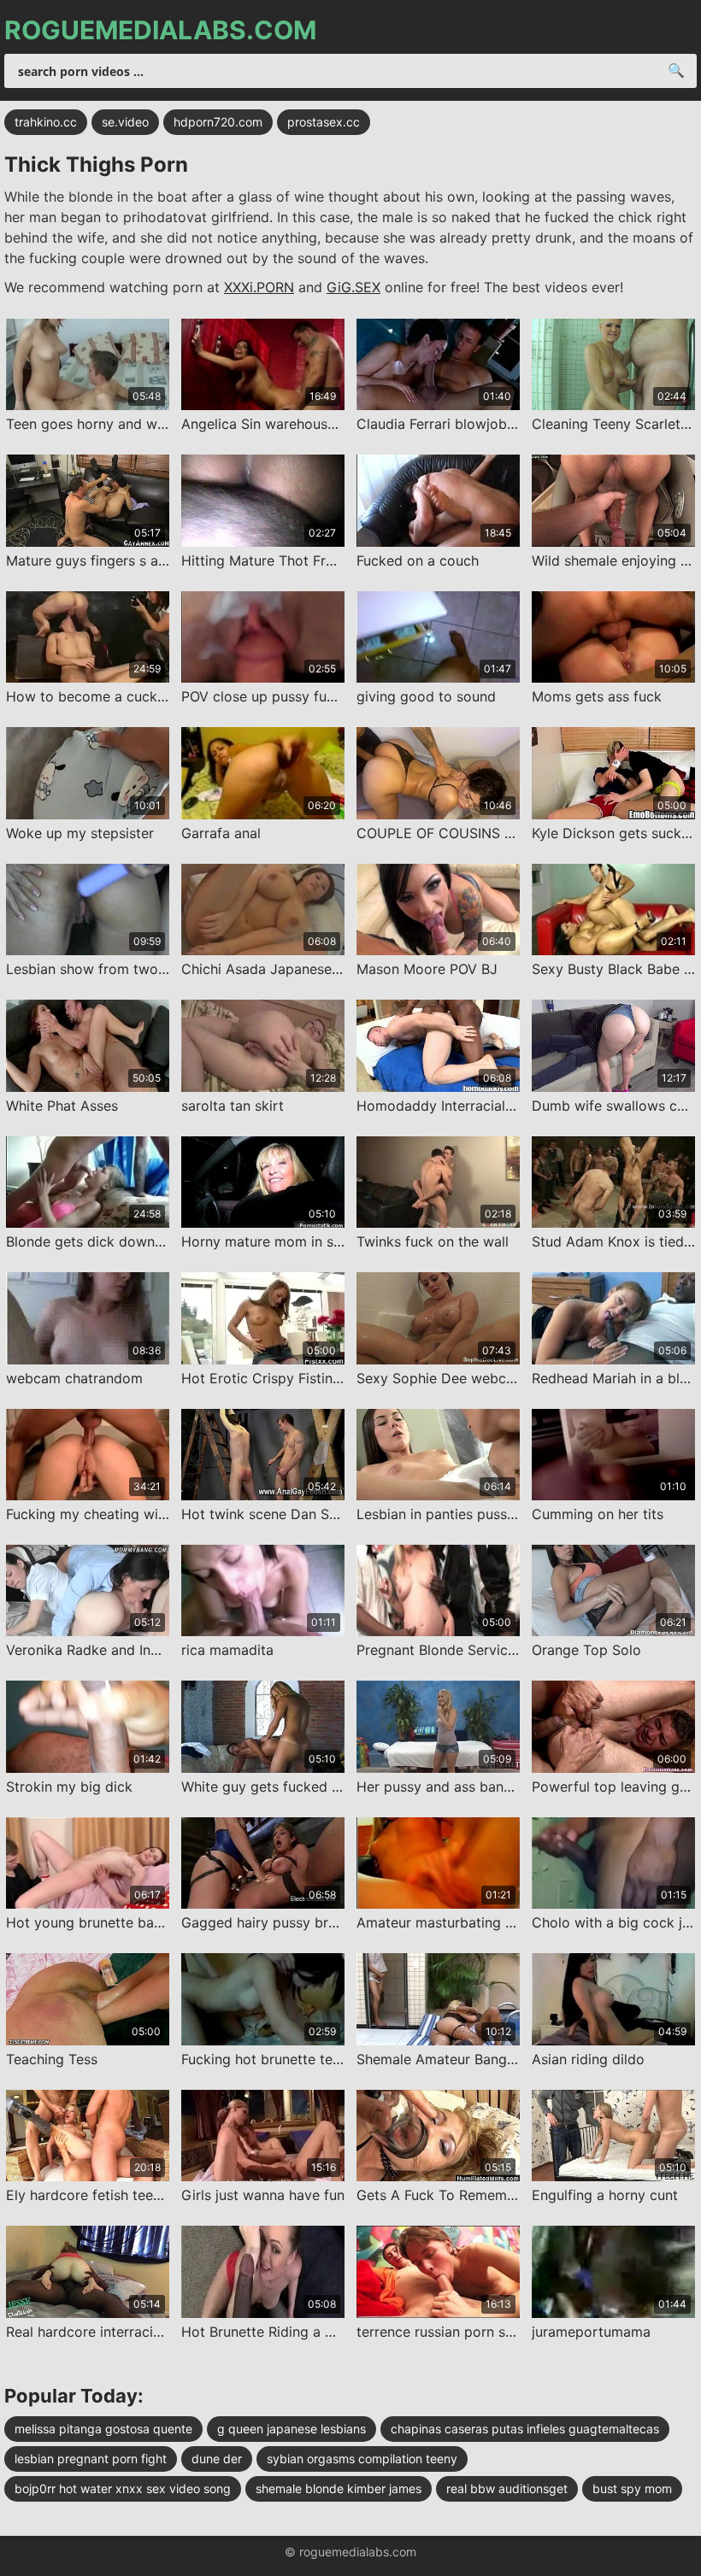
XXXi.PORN (259, 287)
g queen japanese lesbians (292, 2429)
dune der (217, 2459)
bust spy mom (632, 2488)
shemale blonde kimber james (339, 2488)
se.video (125, 122)
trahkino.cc (46, 122)
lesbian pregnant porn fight (91, 2459)
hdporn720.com (218, 122)
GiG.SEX (353, 287)
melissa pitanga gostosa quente (103, 2429)
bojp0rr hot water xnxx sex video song (123, 2488)
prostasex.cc (324, 122)
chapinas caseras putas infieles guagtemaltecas (525, 2429)
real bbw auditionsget (507, 2488)
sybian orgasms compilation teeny (362, 2459)
